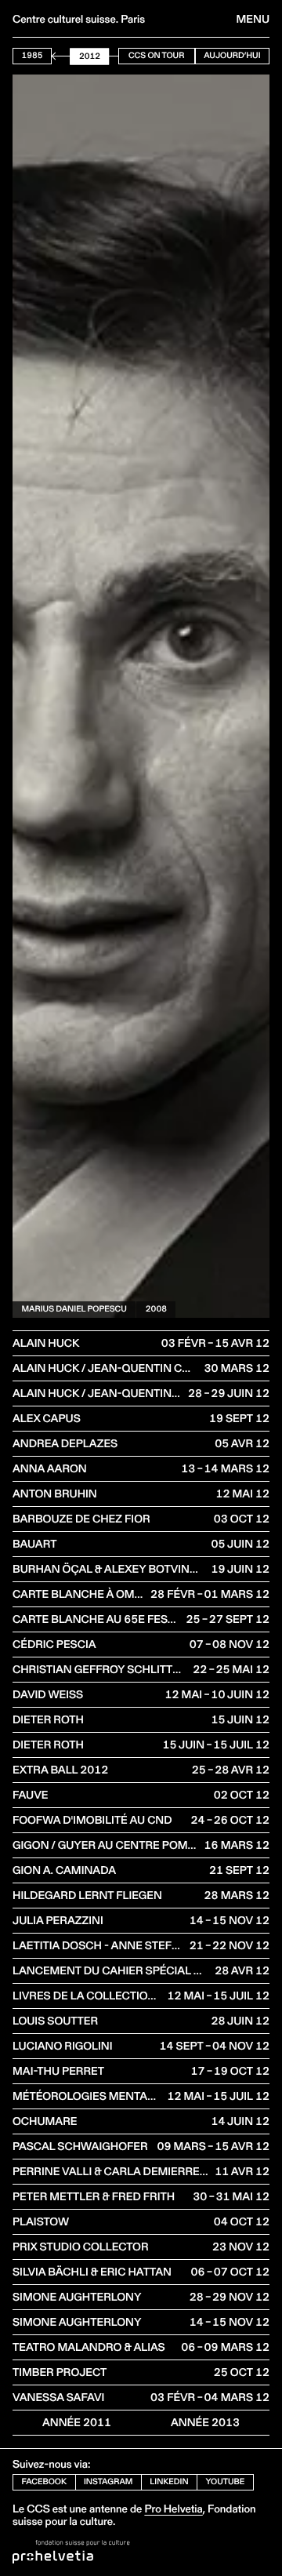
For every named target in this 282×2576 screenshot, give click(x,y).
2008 (156, 1309)
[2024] (116, 56)
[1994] (65, 56)
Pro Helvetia (173, 2509)
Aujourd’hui (232, 55)
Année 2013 (205, 2422)
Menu (253, 19)
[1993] (63, 56)
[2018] (106, 56)
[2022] (113, 56)
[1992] (62, 56)
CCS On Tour (156, 55)
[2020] (110, 56)
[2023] (114, 56)
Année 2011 (77, 2422)
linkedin (169, 2481)
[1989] (57, 56)
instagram (108, 2481)
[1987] (53, 56)
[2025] (117, 56)
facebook (45, 2481)
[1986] (52, 56)
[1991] (60, 56)
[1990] (59, 56)
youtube (226, 2481)
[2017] (104, 56)
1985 (33, 55)
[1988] (55, 56)
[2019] (107, 56)
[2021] (111, 56)
